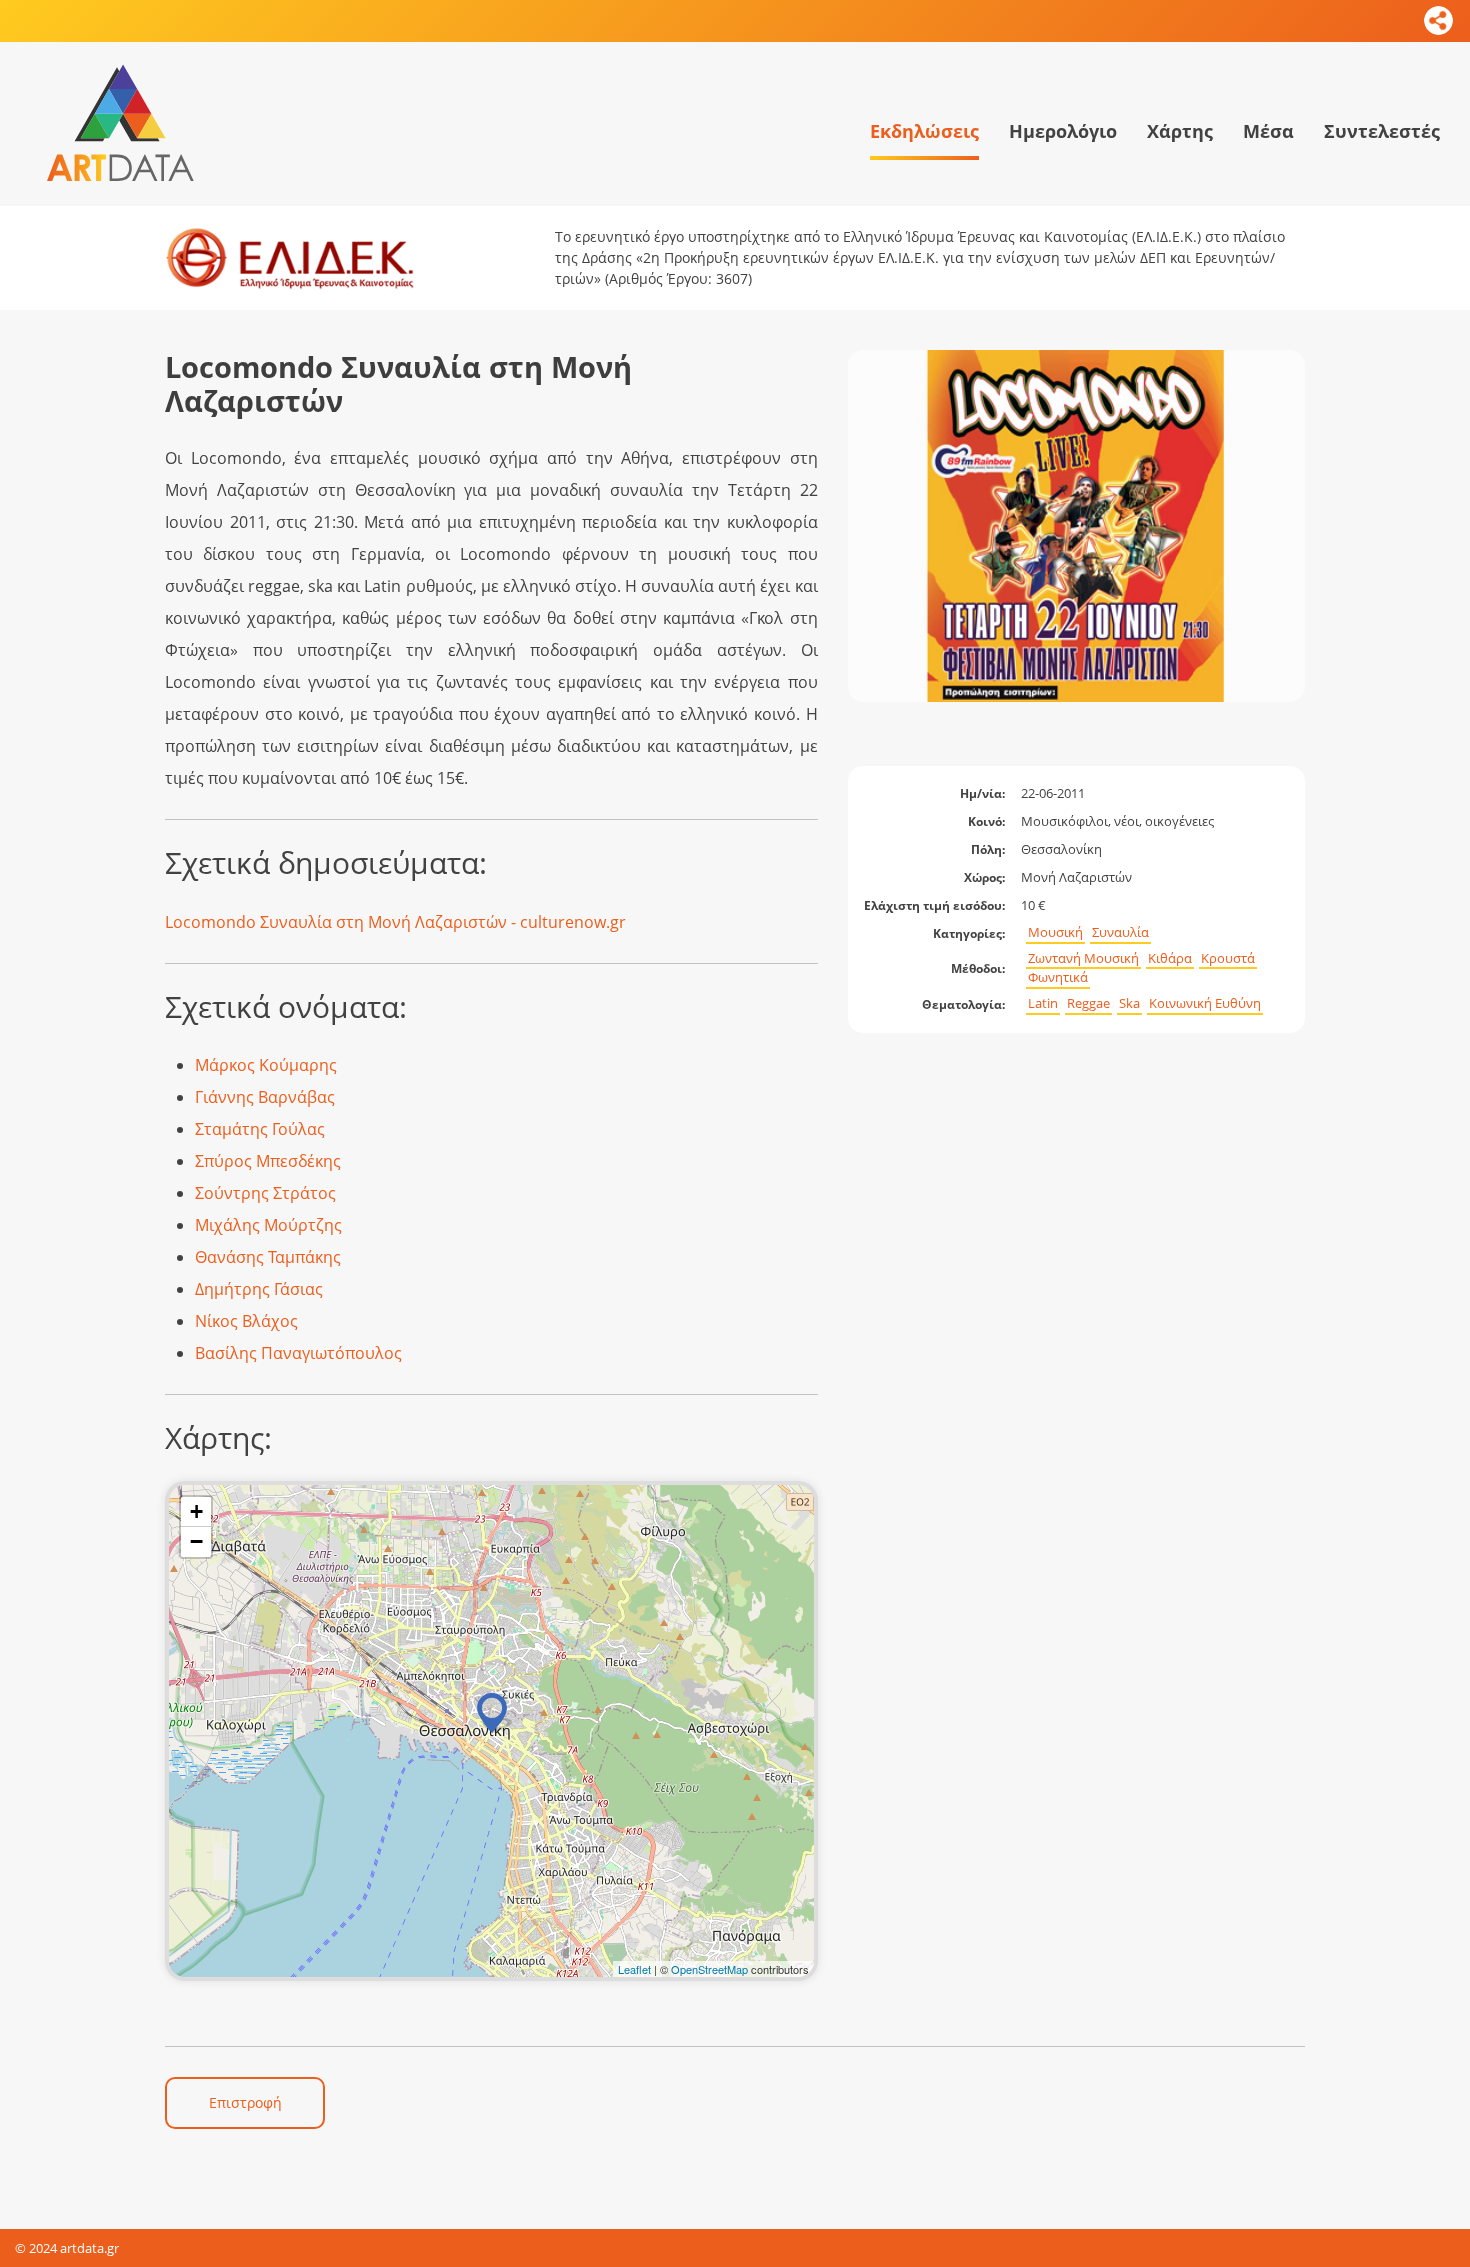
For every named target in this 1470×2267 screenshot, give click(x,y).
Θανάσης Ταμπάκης (268, 1257)
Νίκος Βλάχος (246, 1321)
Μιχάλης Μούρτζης (268, 1225)
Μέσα (1268, 131)
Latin (1043, 1003)
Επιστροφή (245, 2102)
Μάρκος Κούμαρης (266, 1065)
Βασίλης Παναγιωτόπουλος (298, 1353)
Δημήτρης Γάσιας (259, 1289)
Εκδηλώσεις (924, 131)
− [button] (196, 1541)
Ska (1129, 1003)
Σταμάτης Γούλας (260, 1129)
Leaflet (634, 1969)
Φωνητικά (1058, 977)
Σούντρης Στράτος (265, 1193)
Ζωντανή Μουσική (1083, 958)
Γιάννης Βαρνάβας (265, 1097)
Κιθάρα (1170, 958)
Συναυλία (1120, 932)
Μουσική (1055, 932)
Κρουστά (1228, 958)
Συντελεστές (1382, 131)
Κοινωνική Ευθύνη (1205, 1003)
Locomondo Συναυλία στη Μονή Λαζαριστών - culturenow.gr (395, 922)
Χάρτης (1180, 131)
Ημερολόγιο (1063, 131)
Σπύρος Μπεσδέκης (268, 1161)
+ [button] (196, 1511)
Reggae (1088, 1003)
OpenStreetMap (709, 1969)
